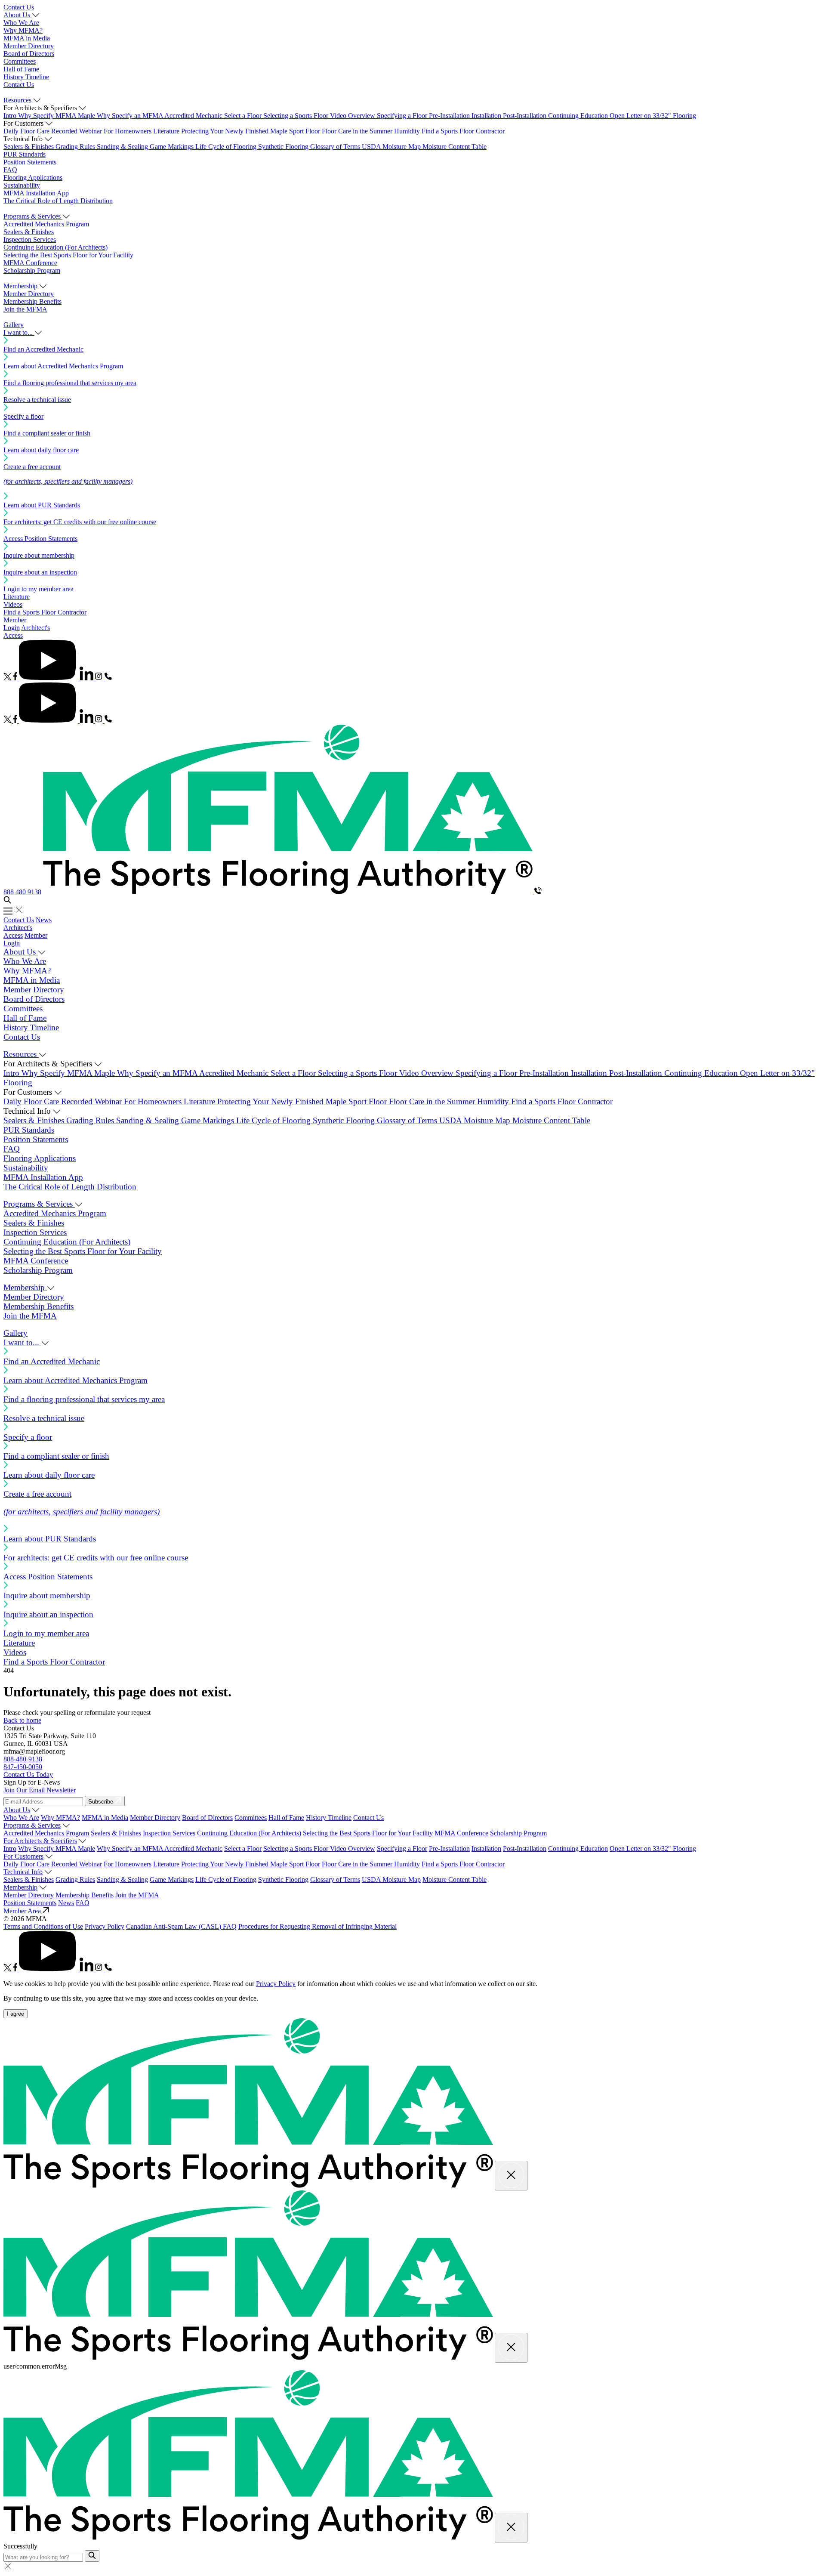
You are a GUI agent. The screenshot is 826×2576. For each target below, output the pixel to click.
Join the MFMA (25, 309)
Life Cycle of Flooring (227, 147)
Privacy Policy (105, 1926)
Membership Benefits (32, 301)
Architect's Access (18, 931)
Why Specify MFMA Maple (57, 116)
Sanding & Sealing (123, 147)
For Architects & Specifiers (40, 1841)
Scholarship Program (32, 270)
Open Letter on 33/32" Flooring (653, 116)
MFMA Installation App (36, 193)
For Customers (23, 1856)
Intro (11, 116)
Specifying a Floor (403, 116)
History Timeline (26, 77)
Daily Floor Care (27, 131)
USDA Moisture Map (392, 147)
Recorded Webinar (77, 131)
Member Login (15, 624)
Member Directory (29, 46)
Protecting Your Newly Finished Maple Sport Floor (251, 131)
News (44, 920)
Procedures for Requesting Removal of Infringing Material (317, 1926)
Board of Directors (29, 54)
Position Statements (30, 162)
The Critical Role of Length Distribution (58, 201)
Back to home (22, 1720)
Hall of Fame (21, 69)
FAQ (10, 170)
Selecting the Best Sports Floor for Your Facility (68, 255)
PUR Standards (25, 154)
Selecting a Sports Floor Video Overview (320, 116)
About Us (17, 1810)
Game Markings (173, 147)
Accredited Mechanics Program (46, 224)
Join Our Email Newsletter (40, 1790)
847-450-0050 (23, 1767)
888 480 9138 (22, 892)
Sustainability (22, 185)
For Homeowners (128, 131)
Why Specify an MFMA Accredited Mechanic (160, 116)
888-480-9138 (23, 1759)
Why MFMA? (23, 30)
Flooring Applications (33, 178)
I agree (15, 2014)
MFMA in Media (27, 38)
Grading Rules (76, 147)
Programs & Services (32, 1825)
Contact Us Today (28, 1774)
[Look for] (92, 2556)
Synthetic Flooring (284, 147)
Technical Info (23, 1872)
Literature (167, 131)
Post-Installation (525, 116)
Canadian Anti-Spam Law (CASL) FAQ (181, 1926)
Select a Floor (244, 116)
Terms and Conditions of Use (43, 1926)
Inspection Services (30, 239)
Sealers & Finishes (29, 147)
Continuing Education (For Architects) (55, 247)
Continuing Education (579, 116)
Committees (20, 61)
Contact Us (19, 7)
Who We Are (21, 23)
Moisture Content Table (455, 147)
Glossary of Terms (336, 147)
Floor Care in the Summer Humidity (372, 131)
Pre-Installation (450, 116)
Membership (20, 1887)
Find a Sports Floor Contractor (463, 131)
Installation (487, 116)
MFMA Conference (30, 263)
